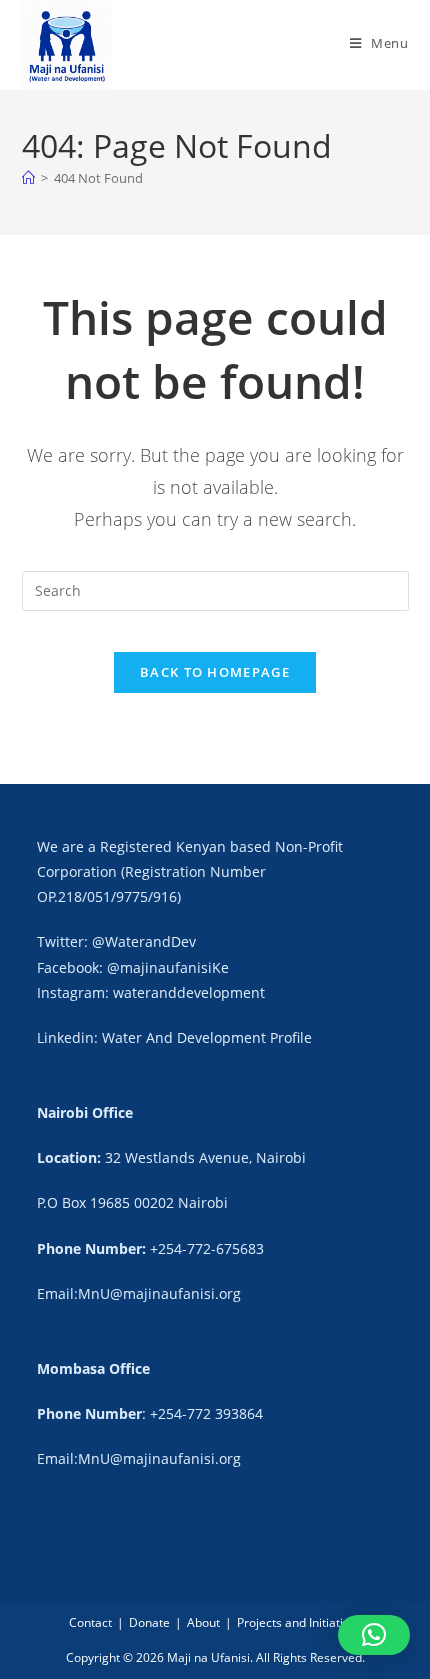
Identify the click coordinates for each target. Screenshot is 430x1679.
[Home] (28, 178)
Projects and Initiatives (299, 1622)
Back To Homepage (215, 672)
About (203, 1622)
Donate (149, 1622)
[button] (374, 1635)
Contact (90, 1622)
